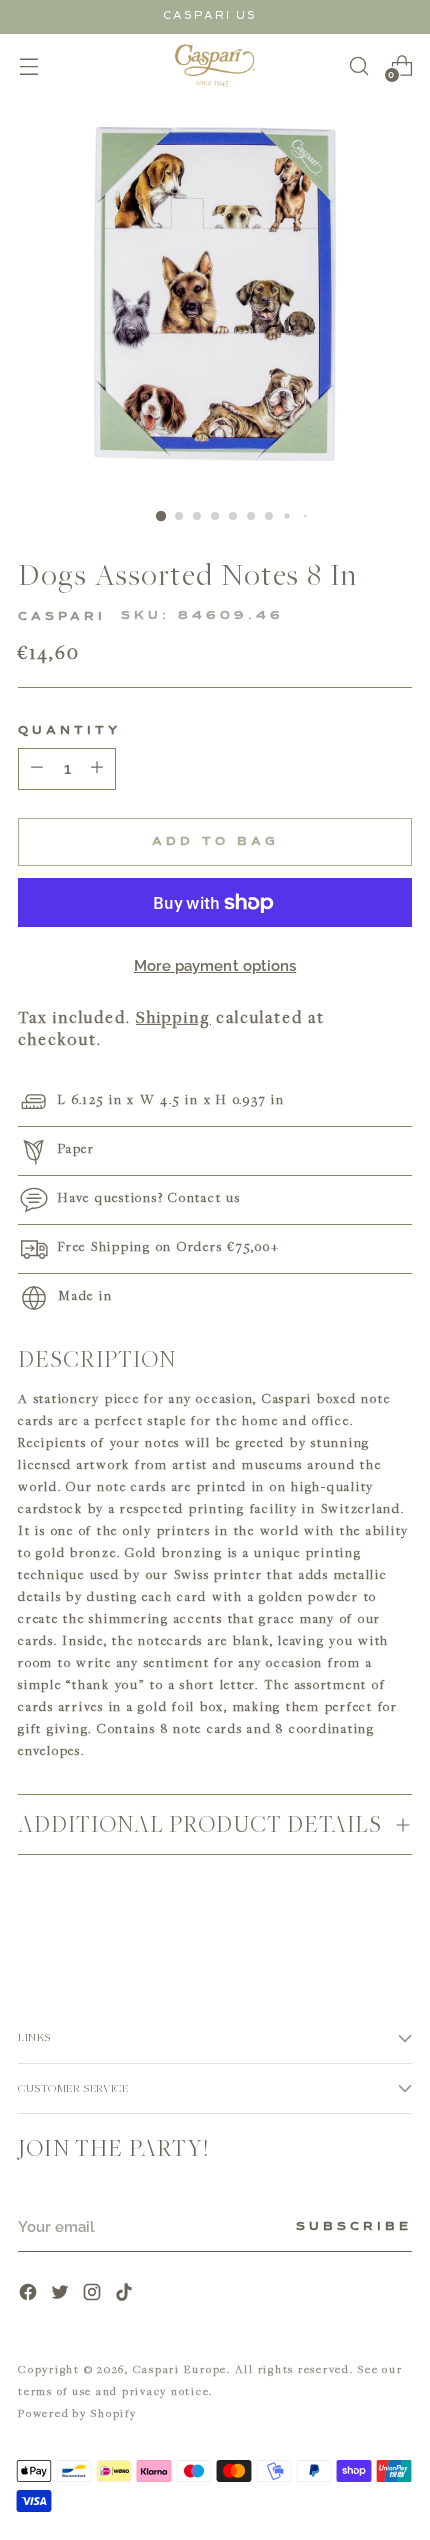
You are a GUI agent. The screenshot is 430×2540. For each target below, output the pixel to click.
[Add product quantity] (37, 769)
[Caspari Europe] (215, 65)
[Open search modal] (358, 65)
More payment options (215, 966)
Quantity (69, 731)
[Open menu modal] (28, 65)
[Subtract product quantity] (97, 769)
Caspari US (210, 15)
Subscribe (354, 2227)
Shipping (173, 1017)
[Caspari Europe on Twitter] (62, 2294)
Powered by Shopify (77, 2412)
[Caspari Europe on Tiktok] (126, 2294)
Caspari (62, 617)
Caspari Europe (180, 2368)
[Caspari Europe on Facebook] (30, 2294)
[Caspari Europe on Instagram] (94, 2294)
